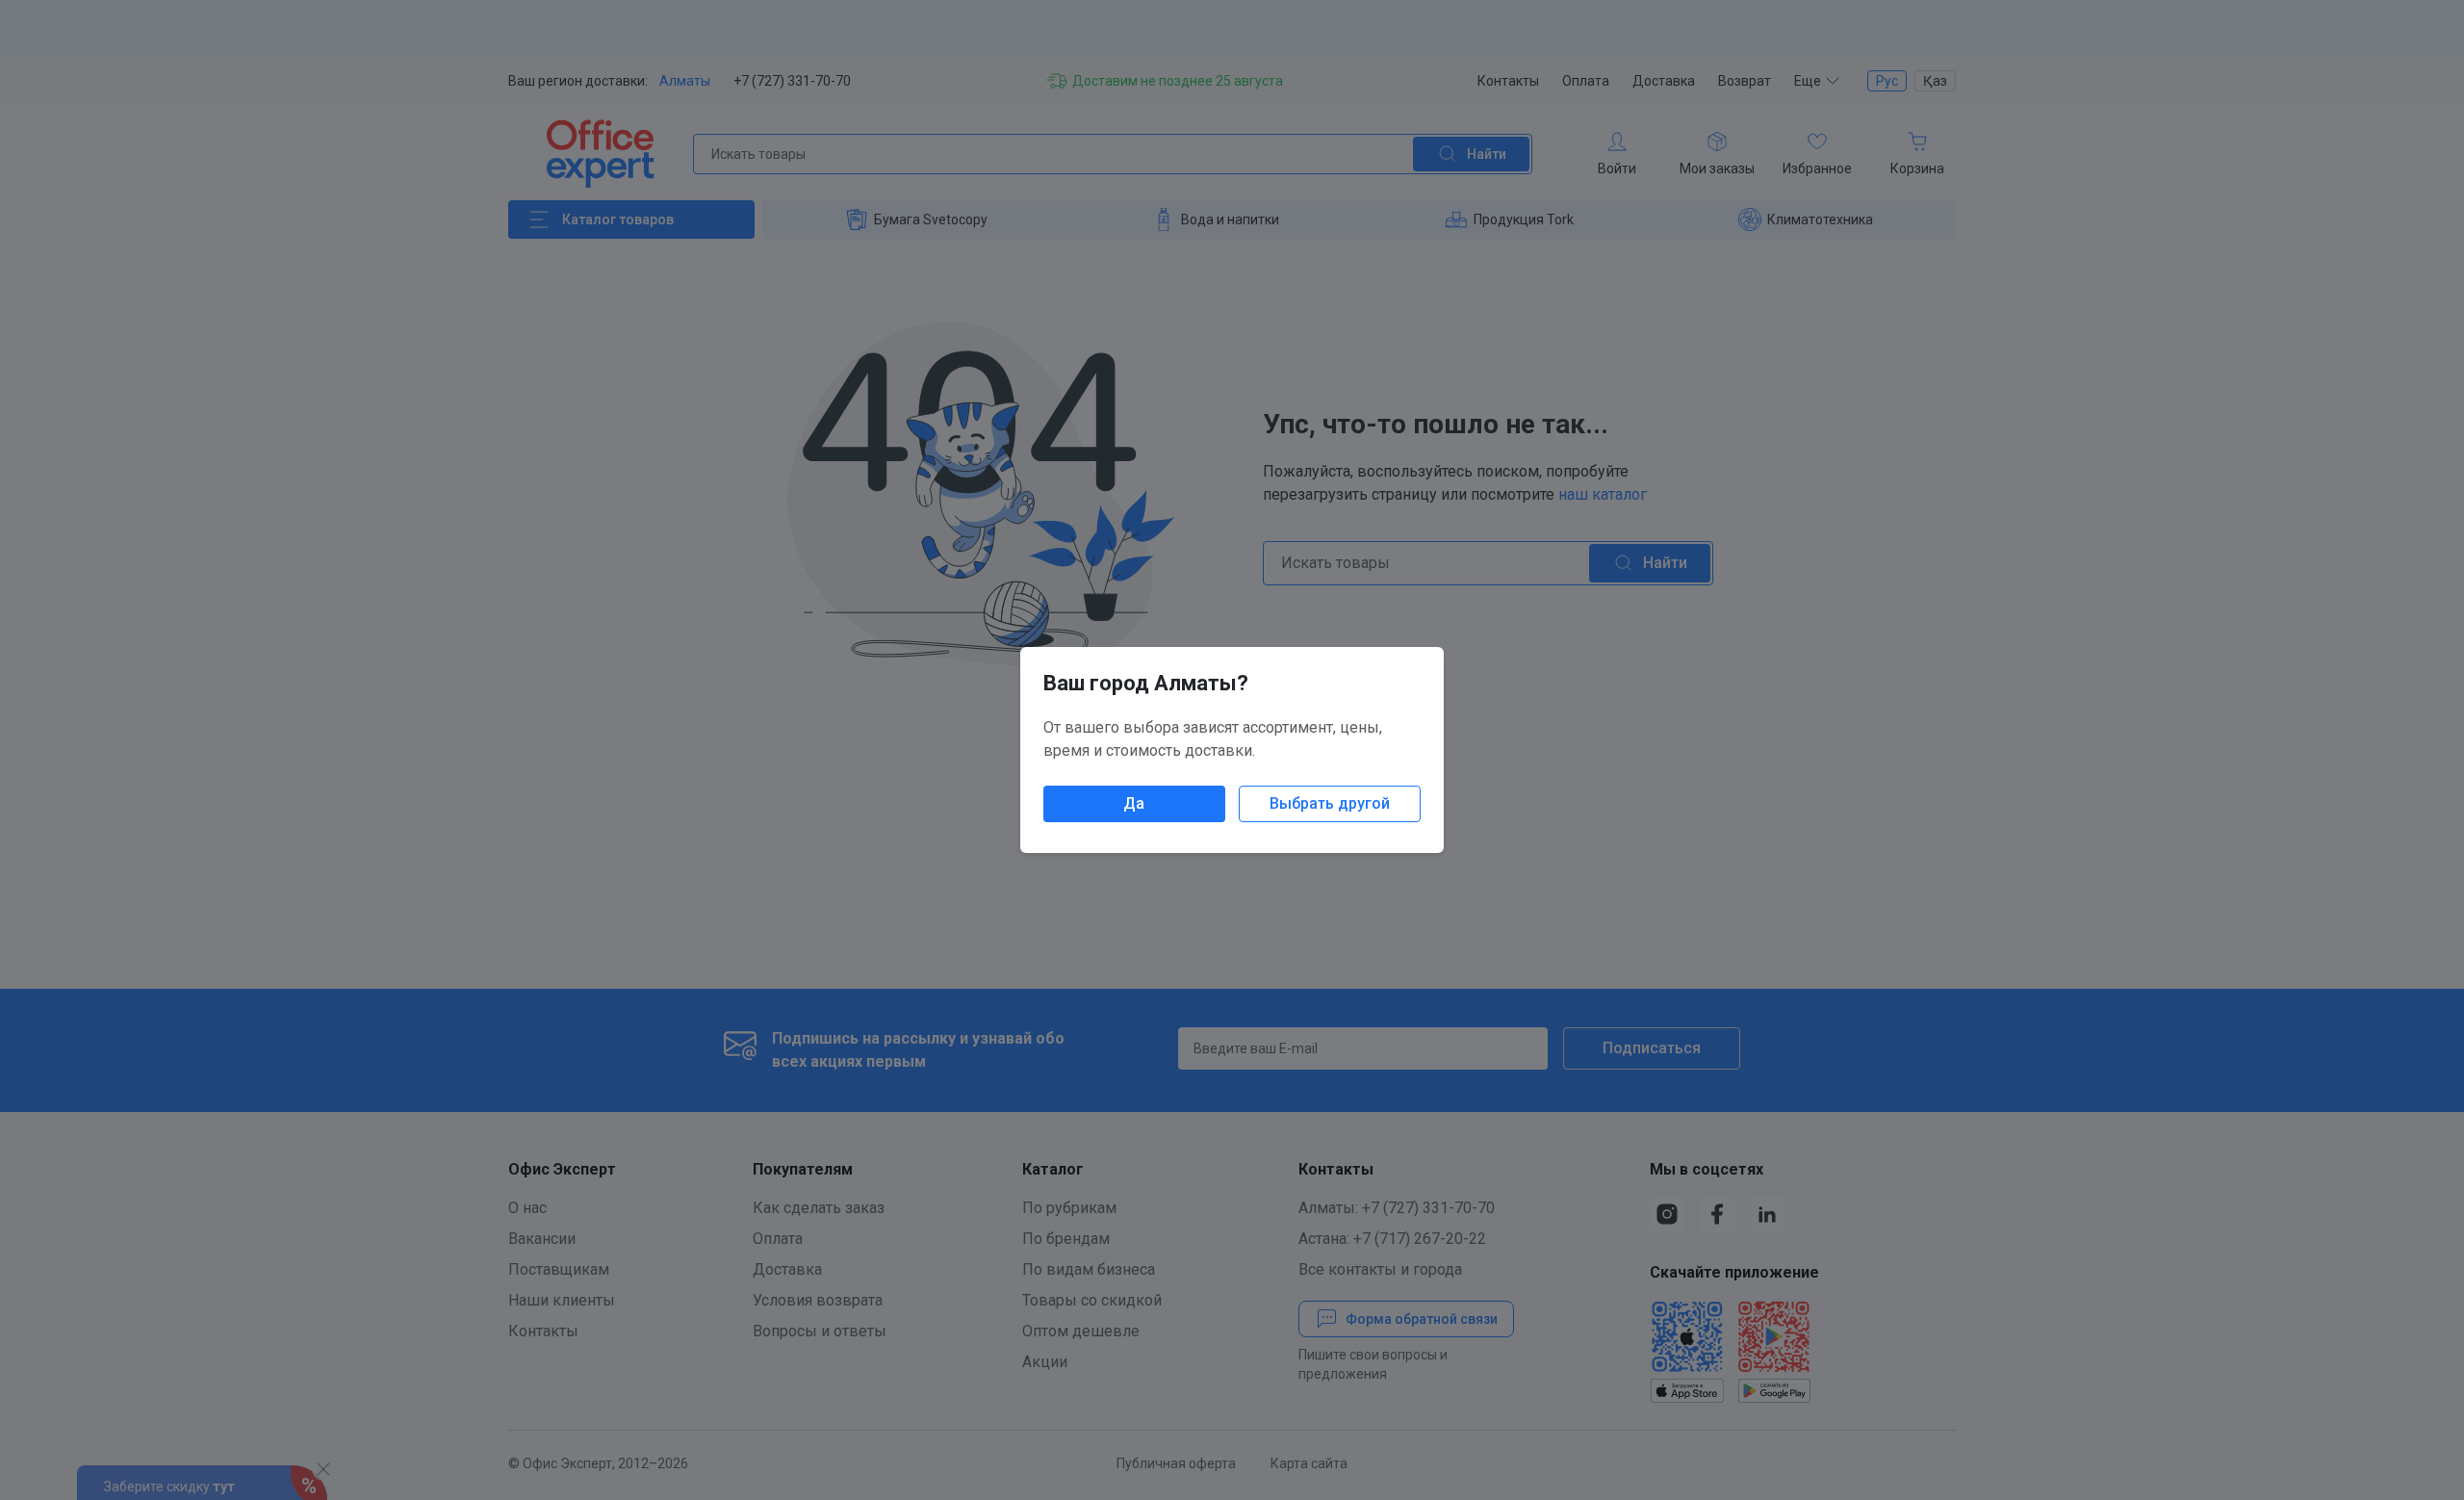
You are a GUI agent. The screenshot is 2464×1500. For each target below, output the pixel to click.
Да (1134, 803)
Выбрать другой (1330, 803)
